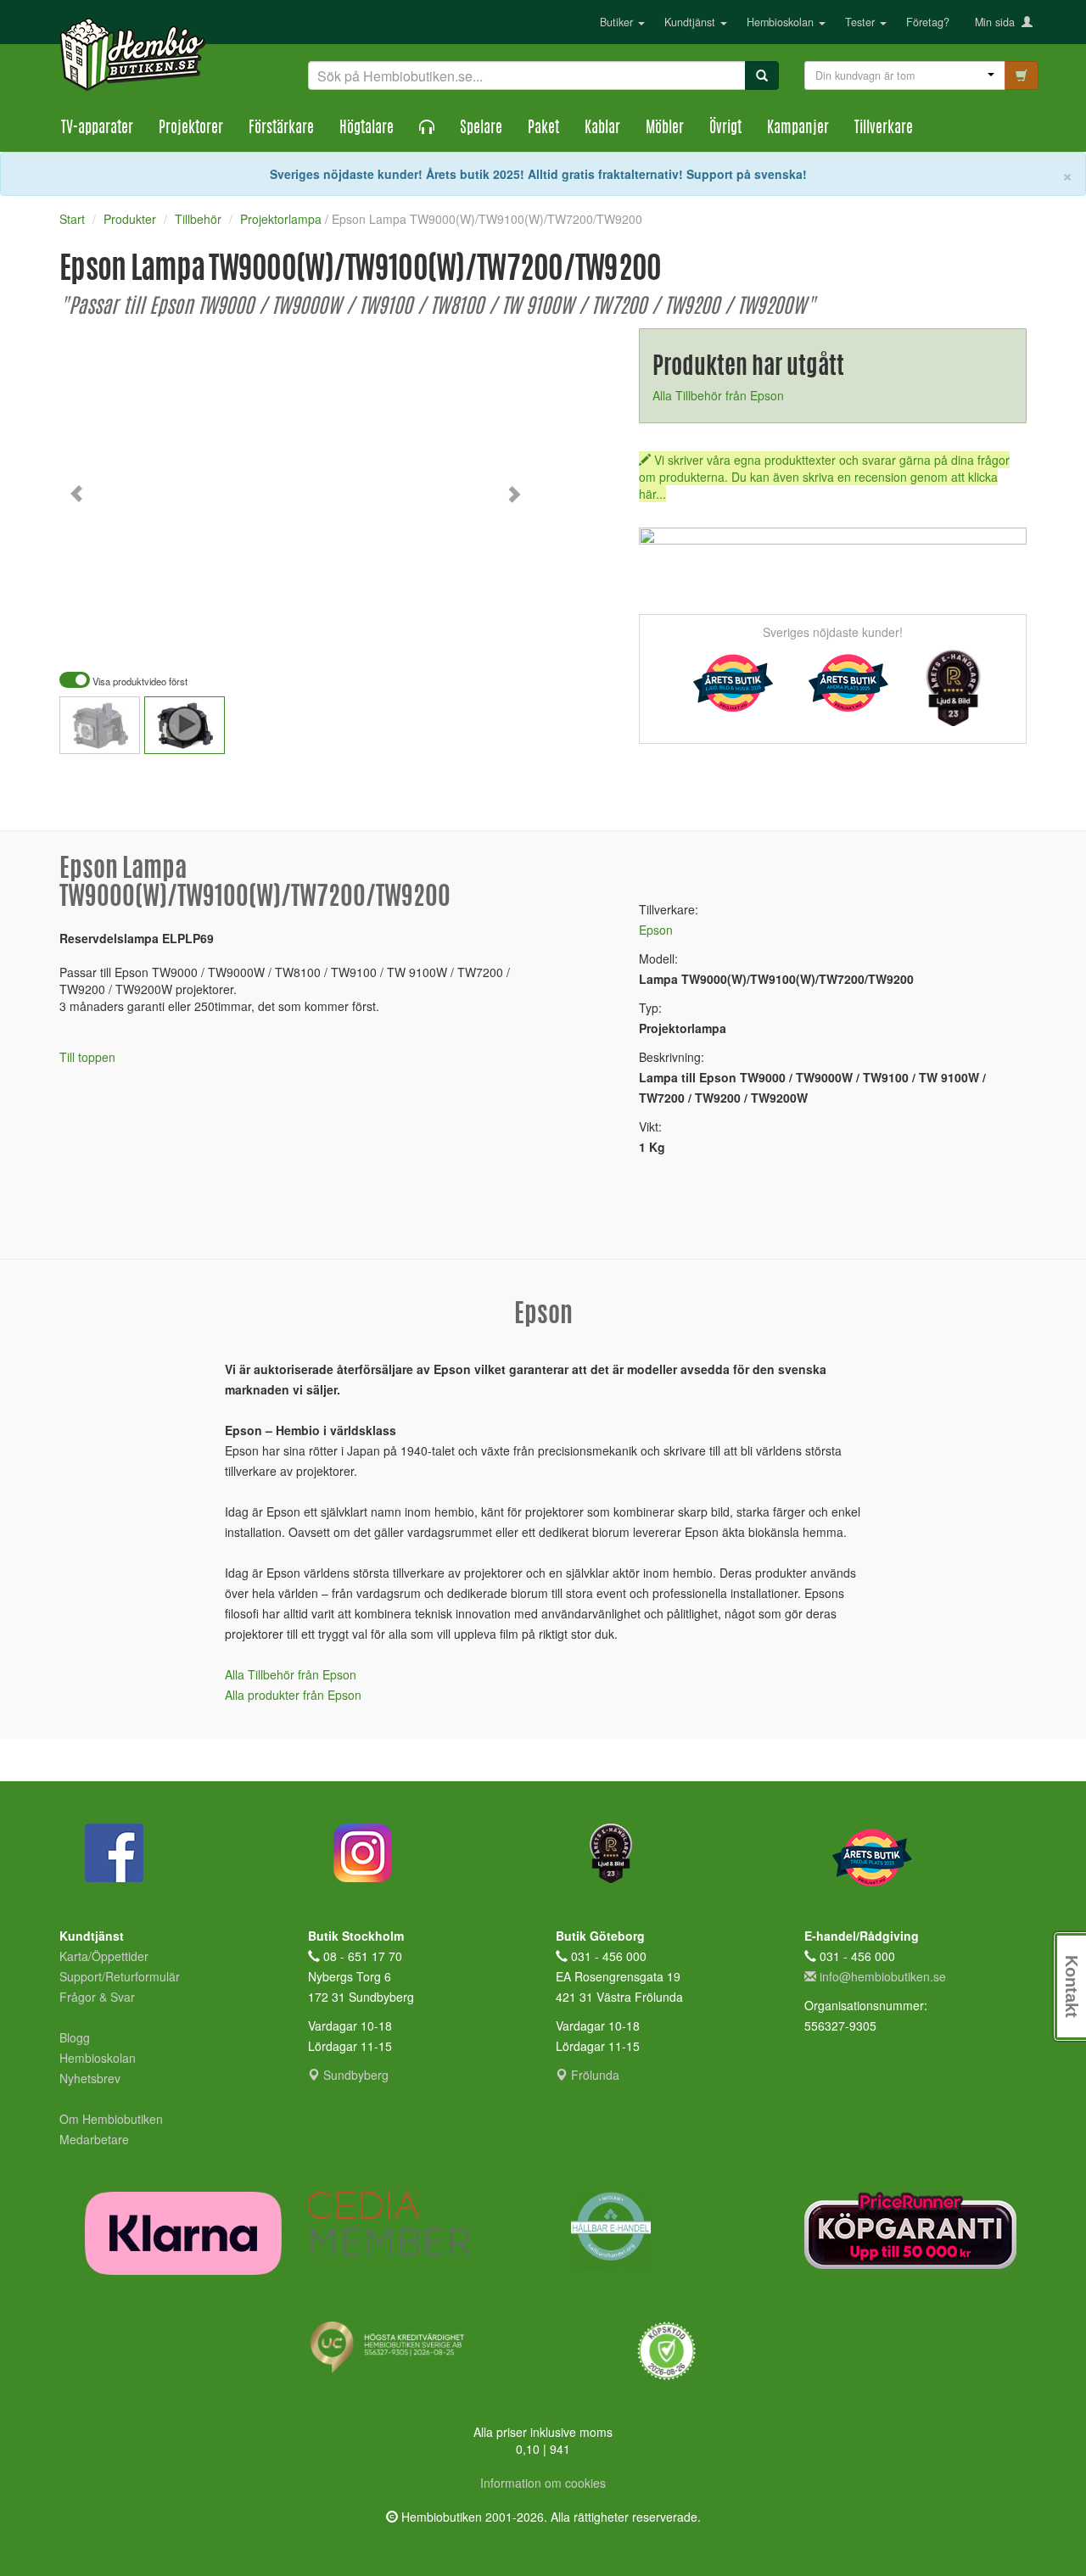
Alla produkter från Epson (293, 1695)
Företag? (928, 22)
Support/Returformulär (120, 1976)
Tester (862, 22)
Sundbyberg (354, 2075)
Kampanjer (798, 129)
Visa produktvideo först (139, 682)
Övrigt (725, 129)
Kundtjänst (691, 22)
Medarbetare (94, 2139)
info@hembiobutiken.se (883, 1976)
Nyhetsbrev (90, 2078)
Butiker (618, 22)
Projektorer (191, 129)
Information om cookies (543, 2483)
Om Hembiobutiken (111, 2119)
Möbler (665, 129)
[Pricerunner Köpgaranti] (916, 2230)
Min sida (998, 22)
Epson (656, 930)
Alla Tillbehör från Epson (718, 395)
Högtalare (367, 129)
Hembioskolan (782, 22)
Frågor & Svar (97, 1997)
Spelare (481, 129)
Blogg (75, 2037)
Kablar (602, 129)
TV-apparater (97, 129)
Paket (543, 129)
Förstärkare (281, 129)
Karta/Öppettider (104, 1956)
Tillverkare (884, 129)
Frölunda (593, 2075)
